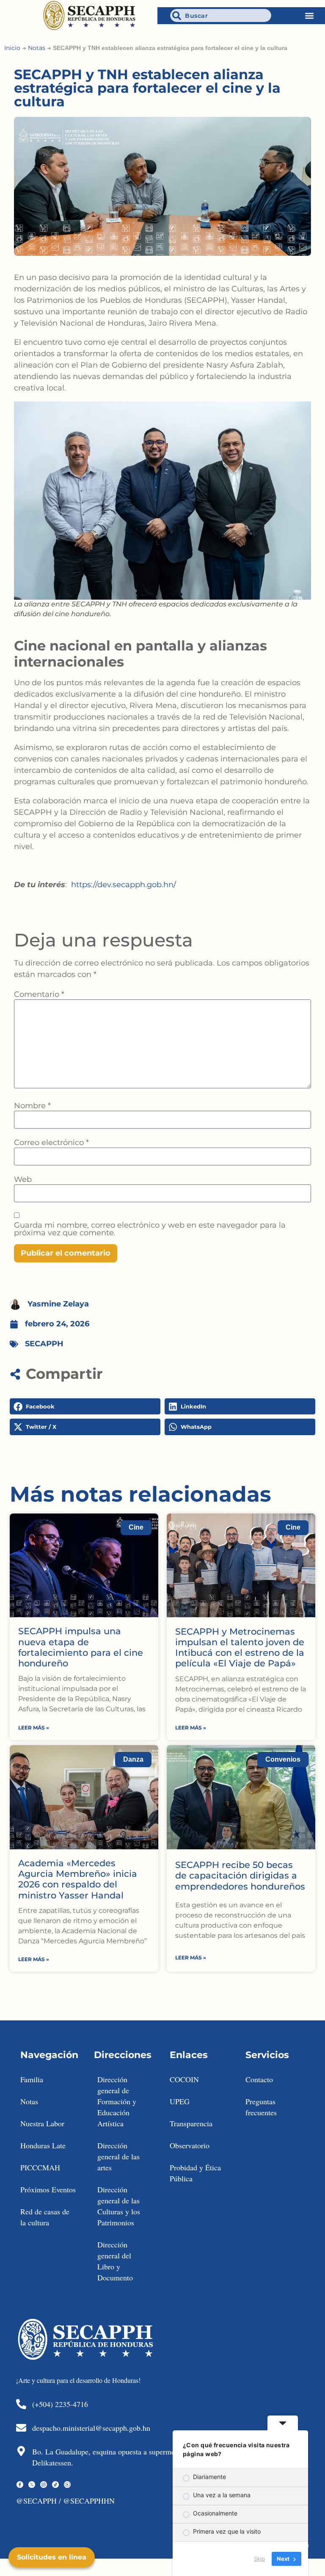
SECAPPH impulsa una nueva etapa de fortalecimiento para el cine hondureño (81, 1647)
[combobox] (221, 15)
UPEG (180, 2101)
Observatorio (190, 2145)
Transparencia (191, 2123)
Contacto (259, 2079)
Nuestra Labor (42, 2123)
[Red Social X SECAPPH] (32, 2485)
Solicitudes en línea (52, 2557)
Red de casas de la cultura (45, 2217)
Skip (259, 2559)
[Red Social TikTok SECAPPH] (55, 2485)
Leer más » (34, 1728)
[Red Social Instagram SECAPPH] (44, 2485)
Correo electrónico (51, 1143)
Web (23, 1179)
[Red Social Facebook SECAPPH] (20, 2485)
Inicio (12, 48)
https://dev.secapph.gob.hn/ (124, 885)
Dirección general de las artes (118, 2156)
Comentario (39, 994)
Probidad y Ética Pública (195, 2173)
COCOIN (184, 2079)
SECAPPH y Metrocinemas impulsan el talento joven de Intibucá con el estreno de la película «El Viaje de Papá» (240, 1648)
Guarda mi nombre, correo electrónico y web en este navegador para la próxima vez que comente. (150, 1229)
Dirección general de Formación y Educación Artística (117, 2101)
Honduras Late (43, 2145)
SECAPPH (44, 1344)
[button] (310, 15)
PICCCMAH (40, 2167)
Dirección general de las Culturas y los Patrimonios (119, 2206)
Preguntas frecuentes (261, 2107)
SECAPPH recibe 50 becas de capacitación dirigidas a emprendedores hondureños (240, 1875)
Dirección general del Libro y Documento (115, 2261)
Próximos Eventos (48, 2189)
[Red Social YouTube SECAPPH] (67, 2485)
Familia (32, 2079)
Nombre (32, 1106)
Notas (37, 48)
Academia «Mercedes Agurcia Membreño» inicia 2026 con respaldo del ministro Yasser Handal (78, 1879)
